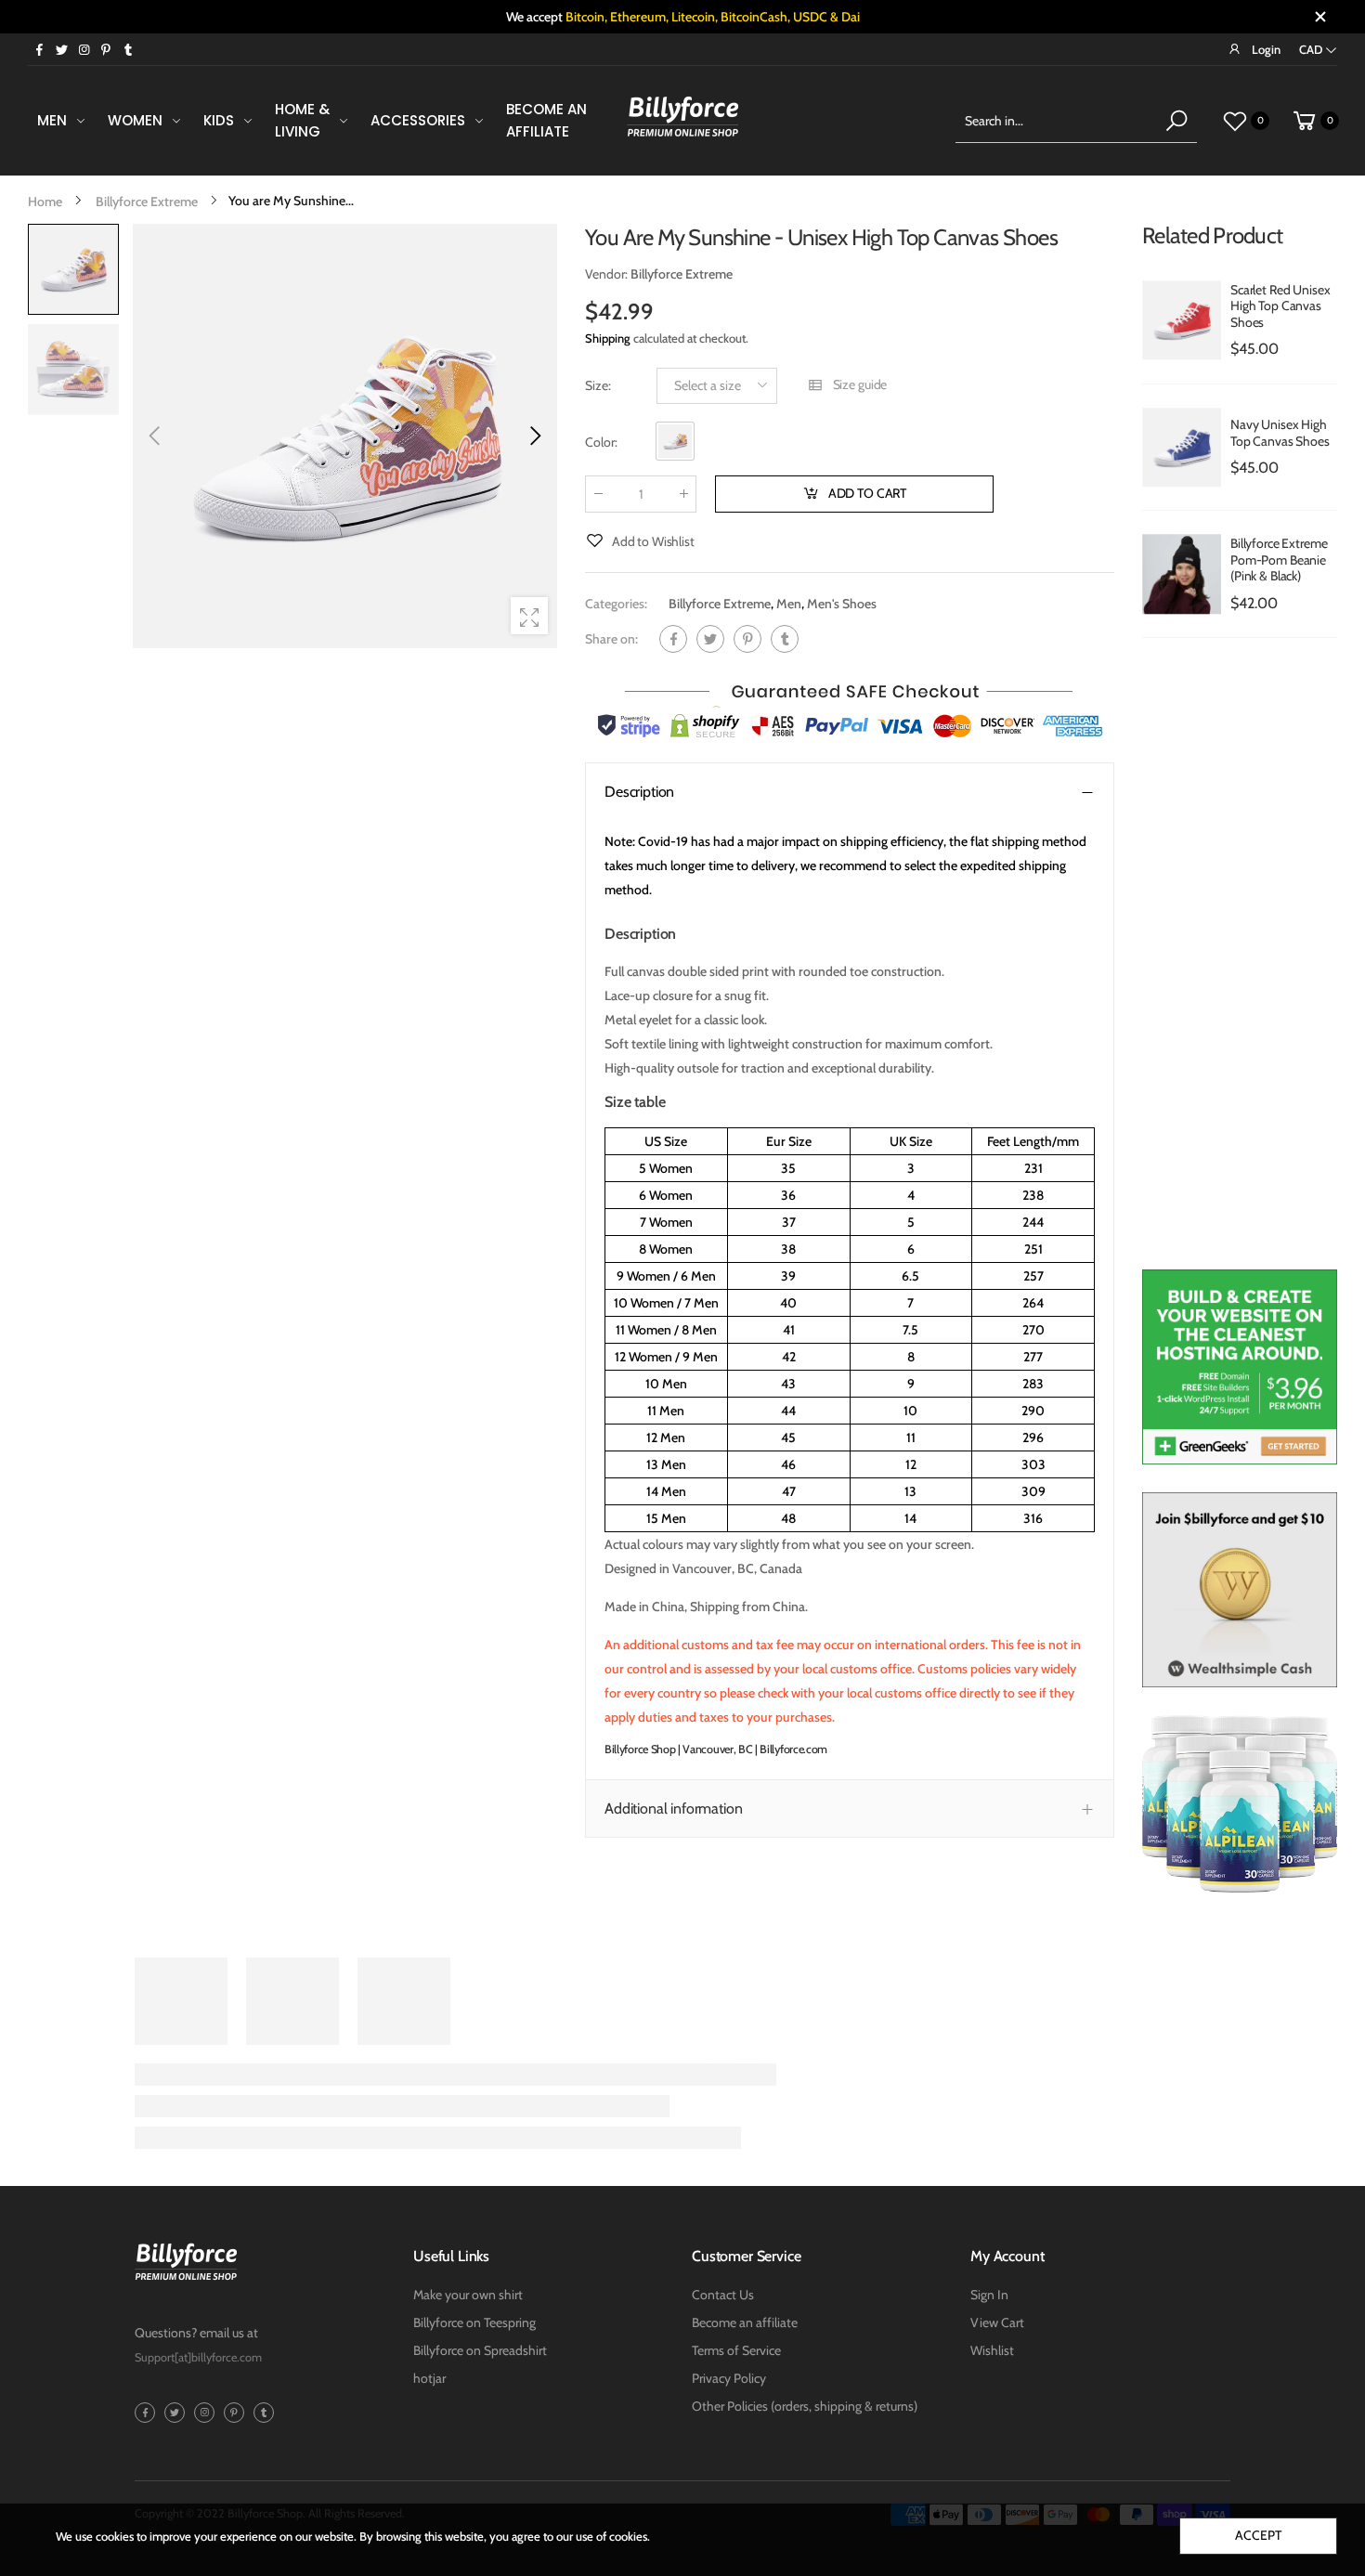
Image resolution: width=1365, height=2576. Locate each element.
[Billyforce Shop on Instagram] (84, 49)
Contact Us (723, 2295)
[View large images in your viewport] (529, 616)
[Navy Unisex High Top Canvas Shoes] (1182, 448)
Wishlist (992, 2350)
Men (789, 604)
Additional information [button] (673, 1808)
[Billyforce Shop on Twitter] (61, 49)
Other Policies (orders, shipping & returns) (805, 2406)
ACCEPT (1258, 2535)
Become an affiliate (745, 2322)
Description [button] (639, 792)
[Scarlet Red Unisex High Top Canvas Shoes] (1182, 320)
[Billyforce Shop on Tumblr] (128, 49)
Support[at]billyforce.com (198, 2357)
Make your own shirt (468, 2295)
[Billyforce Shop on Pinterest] (106, 49)
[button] (534, 436)
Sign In (989, 2295)
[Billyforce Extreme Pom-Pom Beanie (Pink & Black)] (1182, 574)
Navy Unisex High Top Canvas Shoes (1280, 433)
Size (598, 385)
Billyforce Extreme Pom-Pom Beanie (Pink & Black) (1279, 559)
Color (601, 442)
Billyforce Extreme (720, 604)
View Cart (997, 2322)
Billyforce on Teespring (474, 2322)
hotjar (429, 2378)
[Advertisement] (1240, 963)
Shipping (608, 338)
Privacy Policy (729, 2378)
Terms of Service (736, 2350)
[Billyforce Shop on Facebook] (39, 49)
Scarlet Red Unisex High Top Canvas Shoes (1280, 306)
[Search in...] (1176, 121)
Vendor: (608, 274)
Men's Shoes (842, 604)
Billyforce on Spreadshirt (480, 2350)
